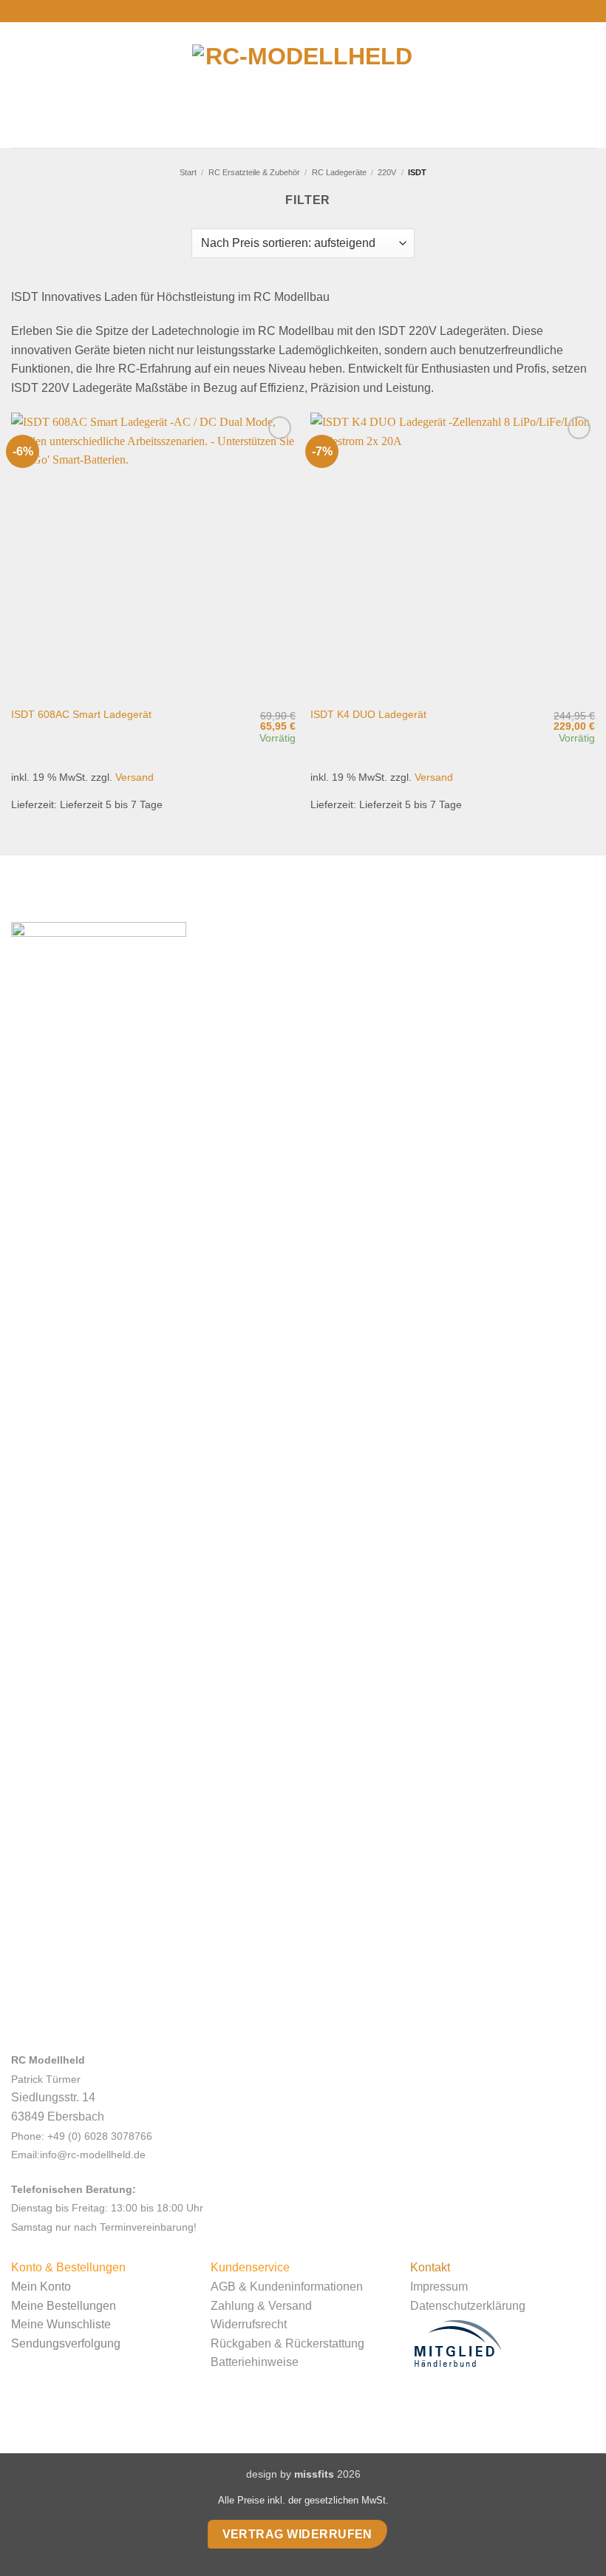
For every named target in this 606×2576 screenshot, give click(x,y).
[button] (21, 85)
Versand (135, 777)
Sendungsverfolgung (66, 2343)
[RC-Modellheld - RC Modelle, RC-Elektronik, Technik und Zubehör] (303, 85)
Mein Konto (41, 2287)
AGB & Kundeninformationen (287, 2287)
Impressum (439, 2287)
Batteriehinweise (255, 2362)
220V (387, 172)
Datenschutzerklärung (468, 2306)
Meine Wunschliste (61, 2324)
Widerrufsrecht (249, 2324)
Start (188, 172)
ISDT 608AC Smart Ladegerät (81, 714)
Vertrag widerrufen (297, 2534)
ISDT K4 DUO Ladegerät (368, 714)
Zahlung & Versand (261, 2306)
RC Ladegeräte (339, 172)
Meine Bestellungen (64, 2306)
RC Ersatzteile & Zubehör (254, 172)
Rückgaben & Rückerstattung (287, 2343)
